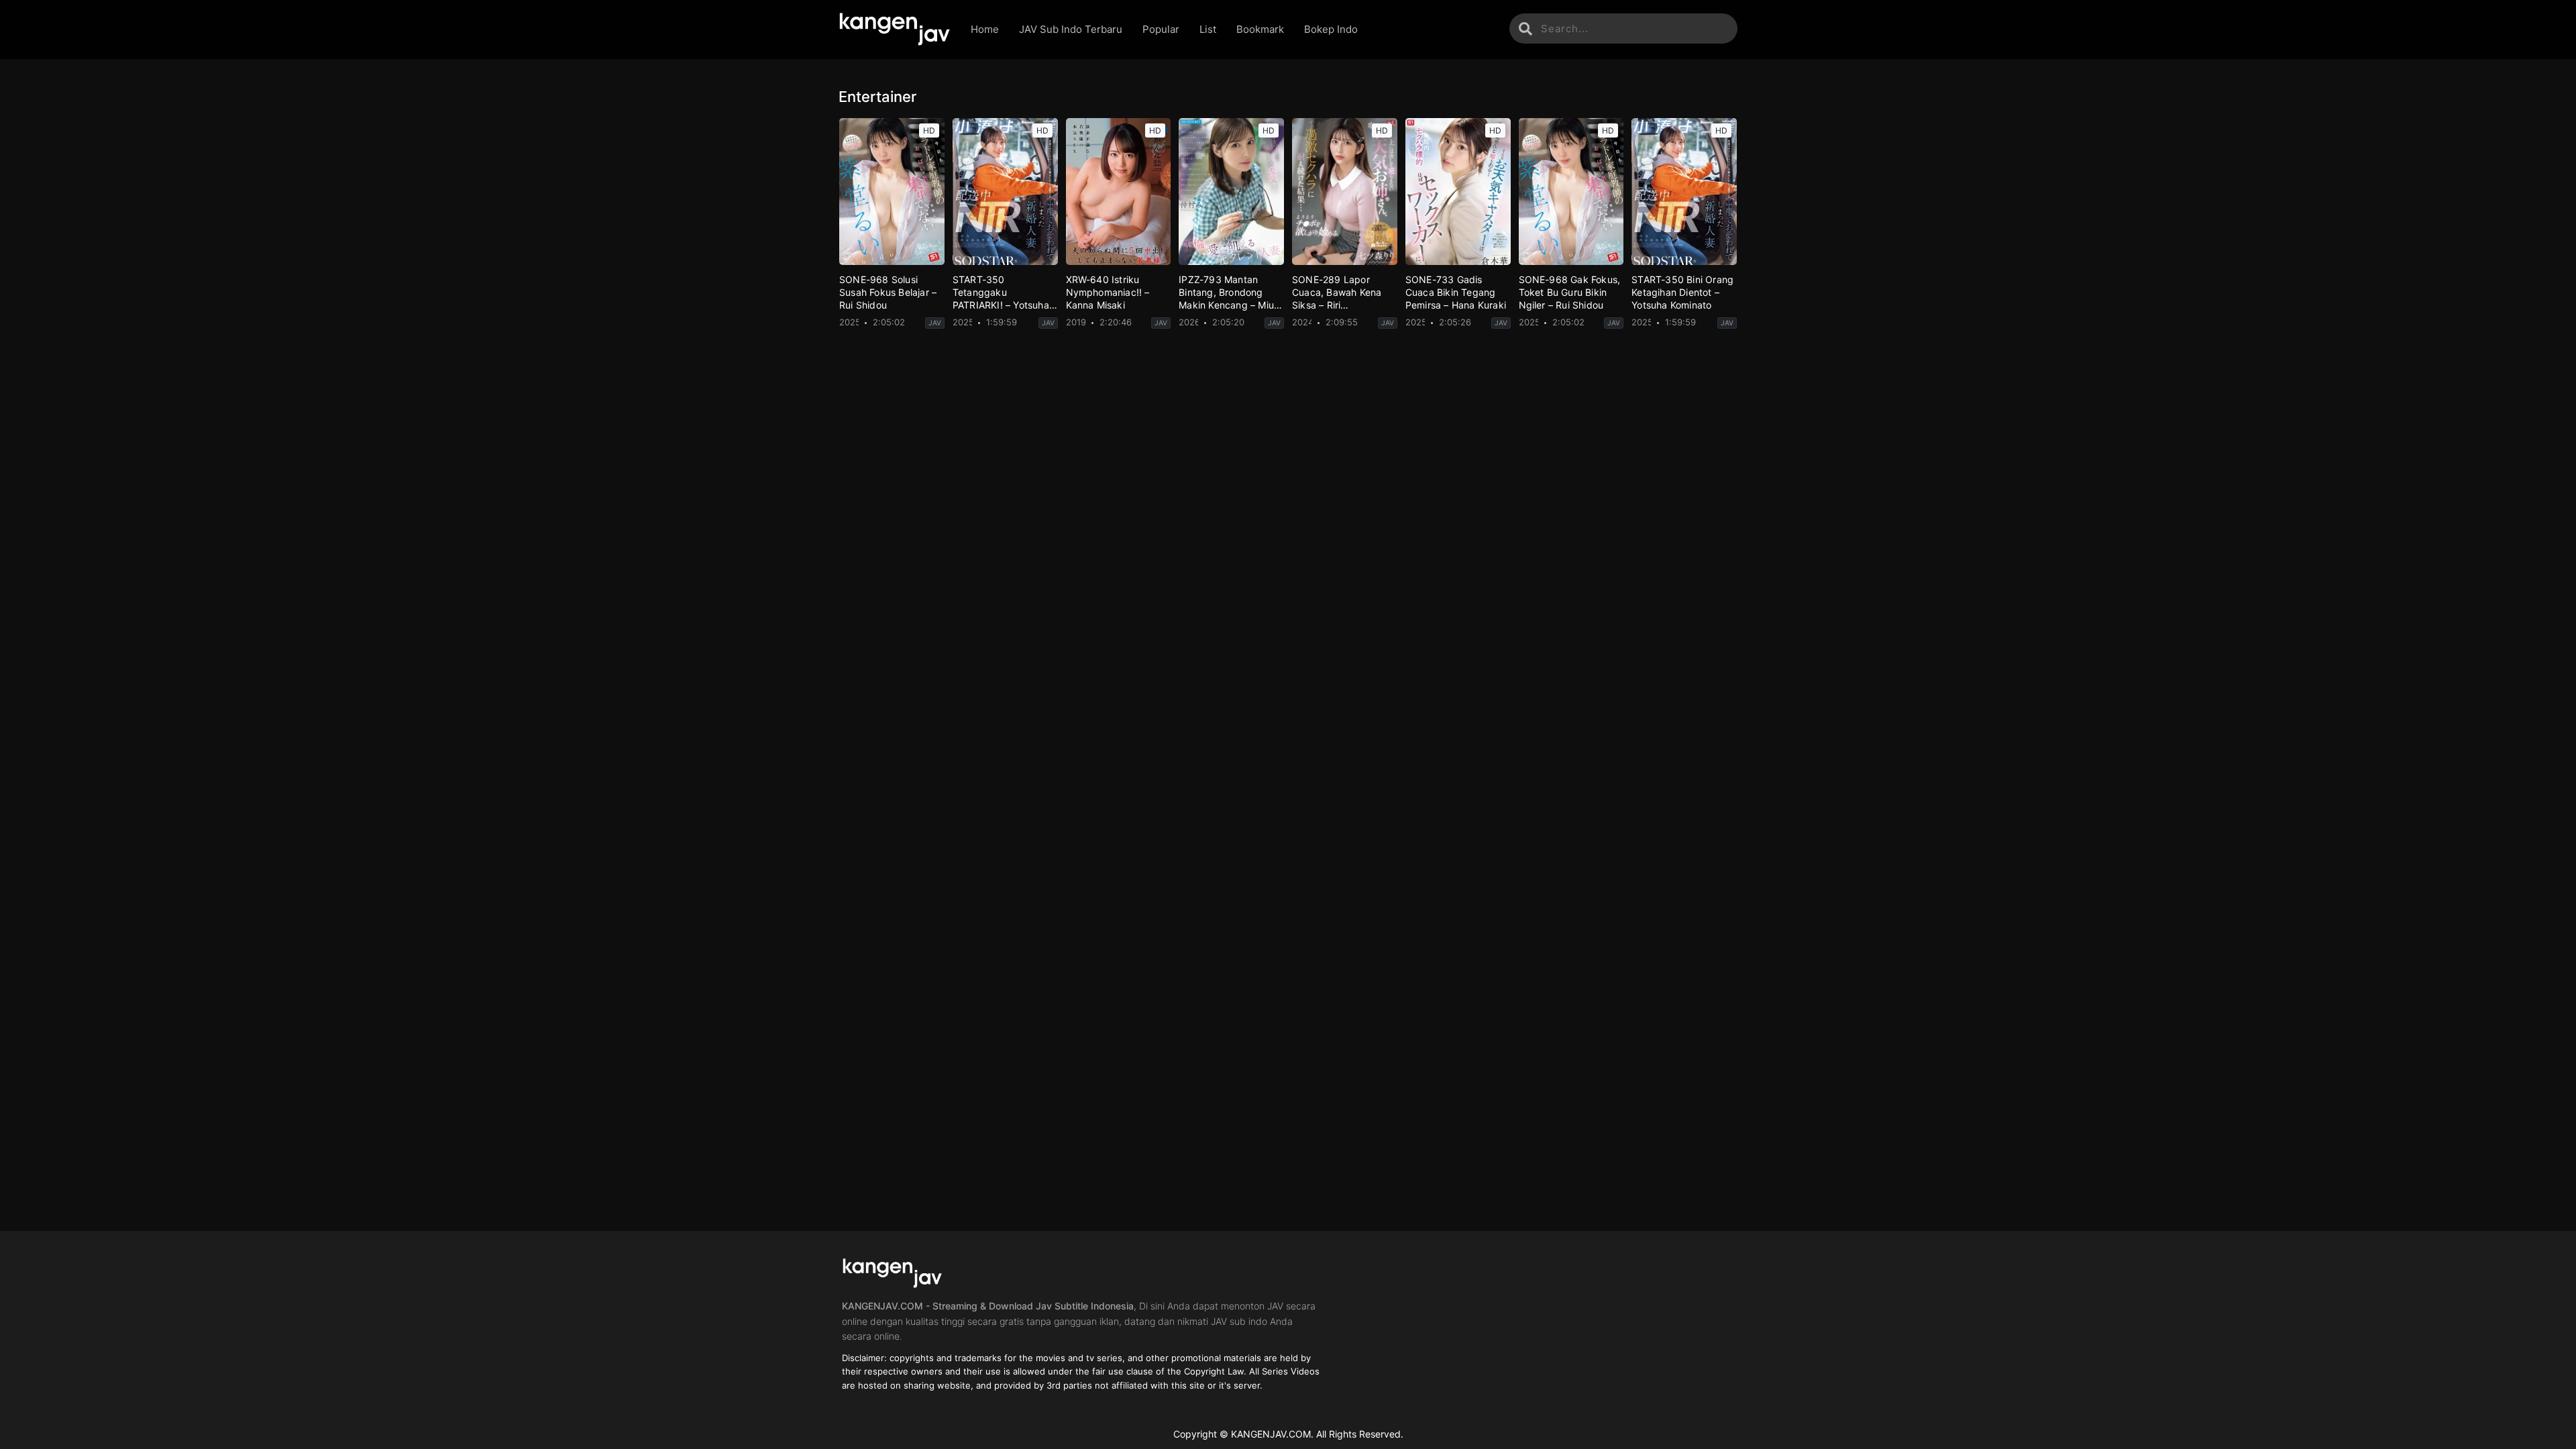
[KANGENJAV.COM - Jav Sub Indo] (895, 30)
